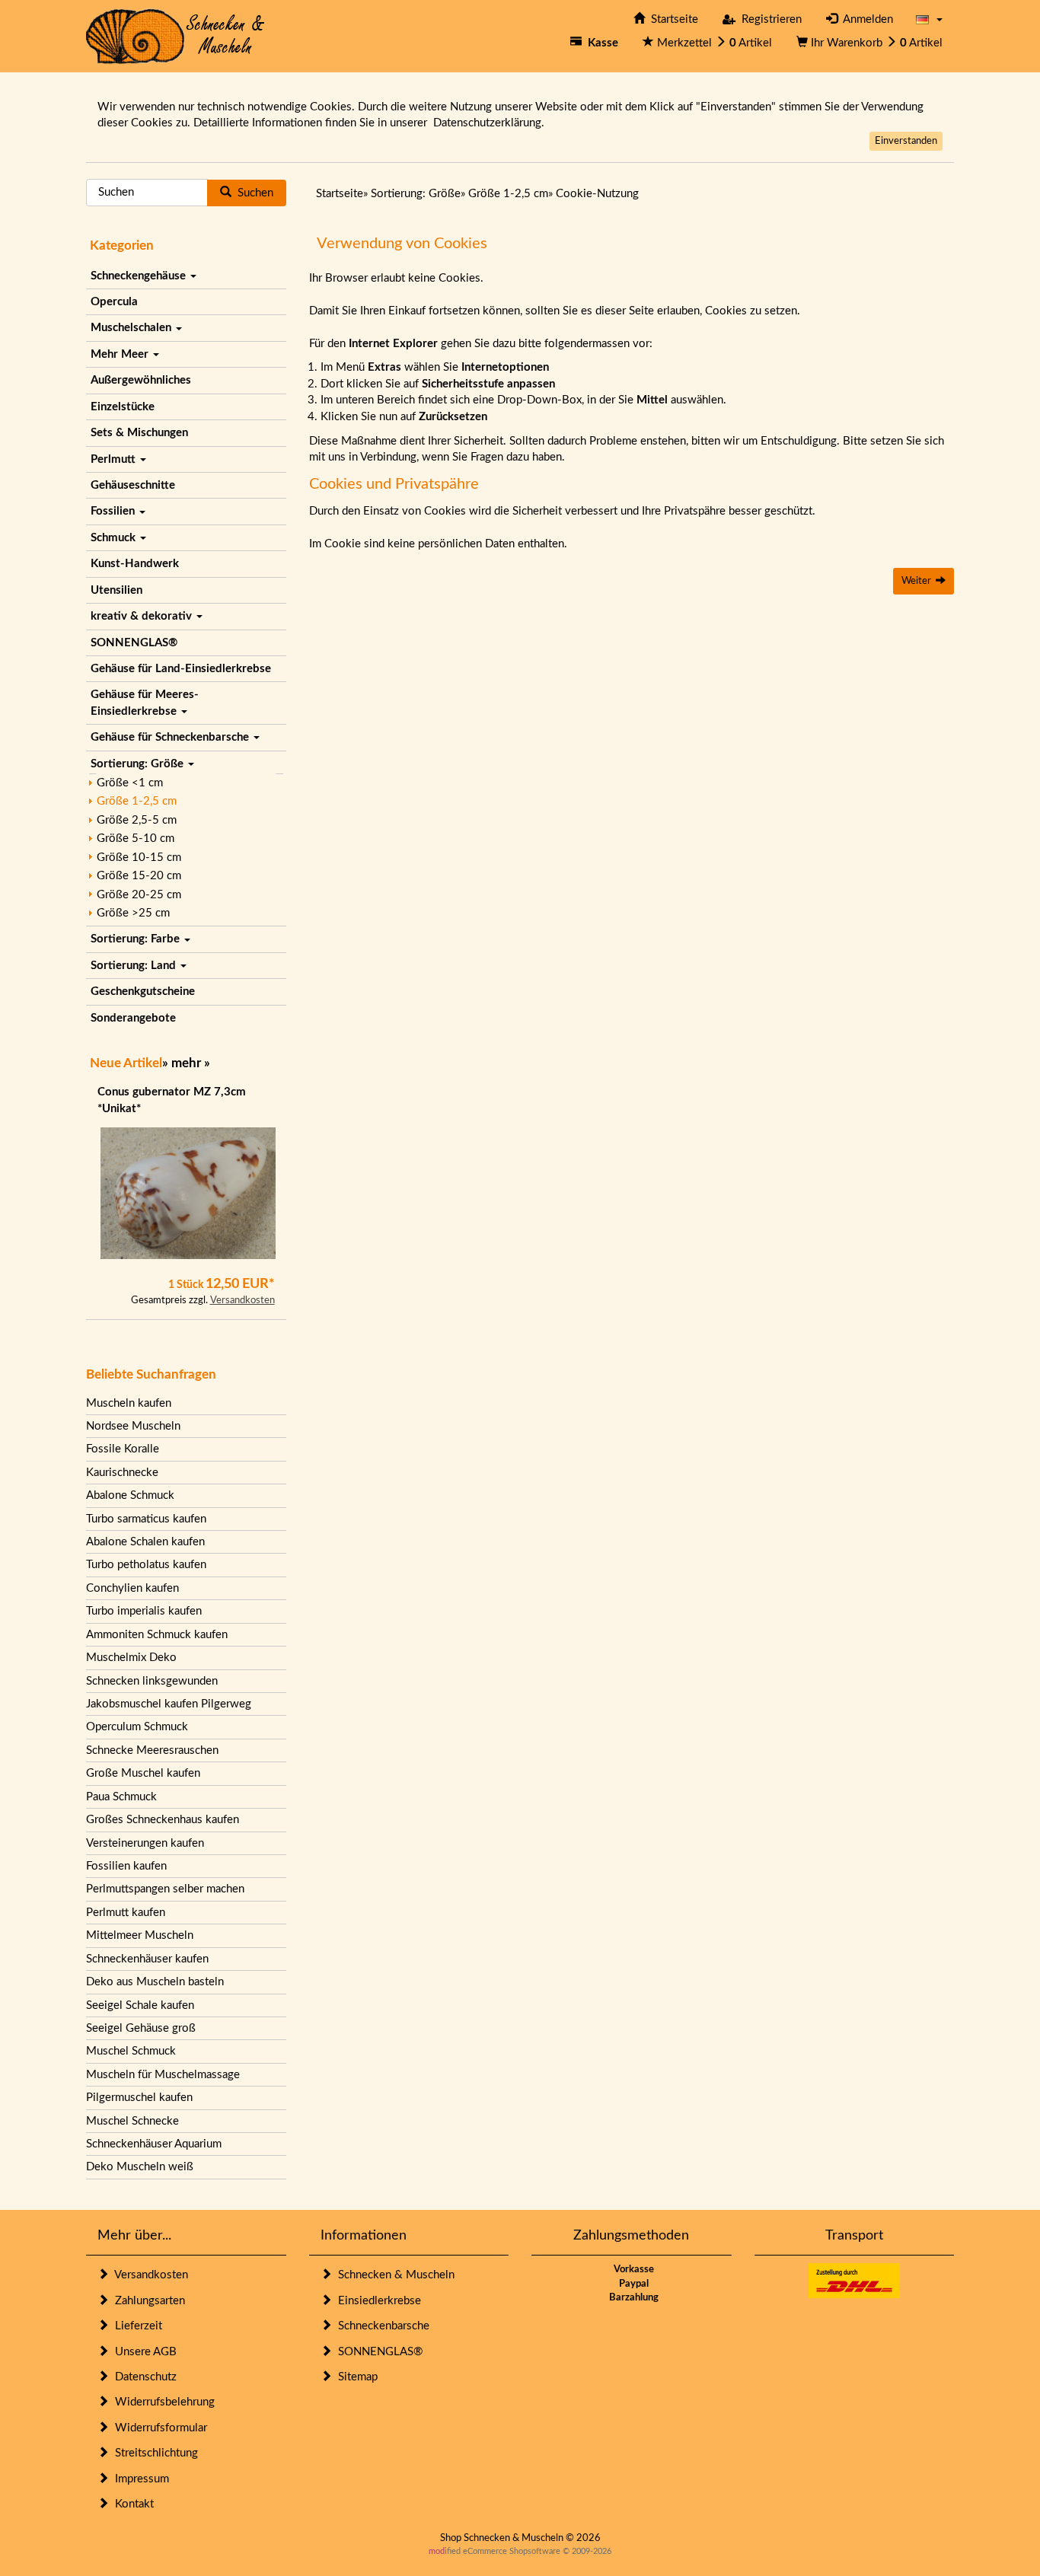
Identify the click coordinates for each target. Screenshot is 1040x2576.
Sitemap (355, 2377)
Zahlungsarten (147, 2301)
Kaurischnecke (122, 1473)
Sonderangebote (133, 1018)
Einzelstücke (123, 407)
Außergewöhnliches (141, 380)
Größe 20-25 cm (139, 895)
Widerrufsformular (158, 2428)
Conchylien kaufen (132, 1588)
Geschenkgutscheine (143, 992)
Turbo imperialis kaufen (144, 1611)
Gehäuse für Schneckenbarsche (171, 737)
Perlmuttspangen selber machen (165, 1889)
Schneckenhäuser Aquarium (154, 2144)
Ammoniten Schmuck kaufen (157, 1635)
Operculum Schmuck (137, 1727)
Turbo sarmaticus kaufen (146, 1519)
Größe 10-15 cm (139, 858)
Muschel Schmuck (131, 2051)
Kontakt (131, 2504)
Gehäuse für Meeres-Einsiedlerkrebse (145, 703)
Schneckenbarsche (381, 2326)
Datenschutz (143, 2377)
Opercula (114, 302)
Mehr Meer (121, 354)
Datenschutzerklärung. (489, 123)
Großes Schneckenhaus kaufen (163, 1820)
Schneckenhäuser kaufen (147, 1959)
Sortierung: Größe (139, 764)
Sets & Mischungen (139, 433)
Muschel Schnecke (132, 2121)
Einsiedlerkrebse (376, 2301)
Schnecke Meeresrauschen (152, 1750)
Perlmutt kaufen (126, 1913)
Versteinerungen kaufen (145, 1843)
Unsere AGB (143, 2352)
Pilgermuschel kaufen (139, 2098)
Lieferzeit (136, 2326)
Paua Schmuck (121, 1797)
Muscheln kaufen (129, 1403)
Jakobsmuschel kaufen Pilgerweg (169, 1704)
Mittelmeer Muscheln (140, 1935)
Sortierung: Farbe (137, 939)
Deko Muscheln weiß (140, 2167)
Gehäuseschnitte (133, 485)
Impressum (139, 2479)
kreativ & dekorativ (143, 616)
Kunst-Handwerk (135, 564)
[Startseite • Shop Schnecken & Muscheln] (175, 35)
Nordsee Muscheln (133, 1426)
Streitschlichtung (153, 2453)
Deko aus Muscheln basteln (155, 1982)
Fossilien (114, 511)
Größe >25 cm (133, 913)
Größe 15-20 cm (139, 876)
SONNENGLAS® (134, 643)
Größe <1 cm (130, 783)
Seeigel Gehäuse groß (141, 2028)
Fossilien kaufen (126, 1866)
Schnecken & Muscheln (393, 2275)
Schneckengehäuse (140, 276)
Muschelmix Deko (131, 1658)
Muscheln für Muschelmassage (163, 2075)
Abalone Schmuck (130, 1495)
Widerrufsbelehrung (162, 2402)
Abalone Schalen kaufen (145, 1542)
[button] (929, 19)
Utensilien (116, 590)
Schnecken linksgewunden (152, 1681)
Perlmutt (115, 459)
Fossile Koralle (123, 1449)
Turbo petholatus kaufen (146, 1565)
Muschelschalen (132, 328)
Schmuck (115, 538)
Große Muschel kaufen (143, 1773)
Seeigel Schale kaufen (140, 2005)
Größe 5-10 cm (136, 838)
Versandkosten (242, 1301)
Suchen (252, 193)
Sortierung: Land (135, 966)
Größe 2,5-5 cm (137, 820)
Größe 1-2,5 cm (137, 801)
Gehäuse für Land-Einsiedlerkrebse (181, 669)
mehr (186, 1063)
